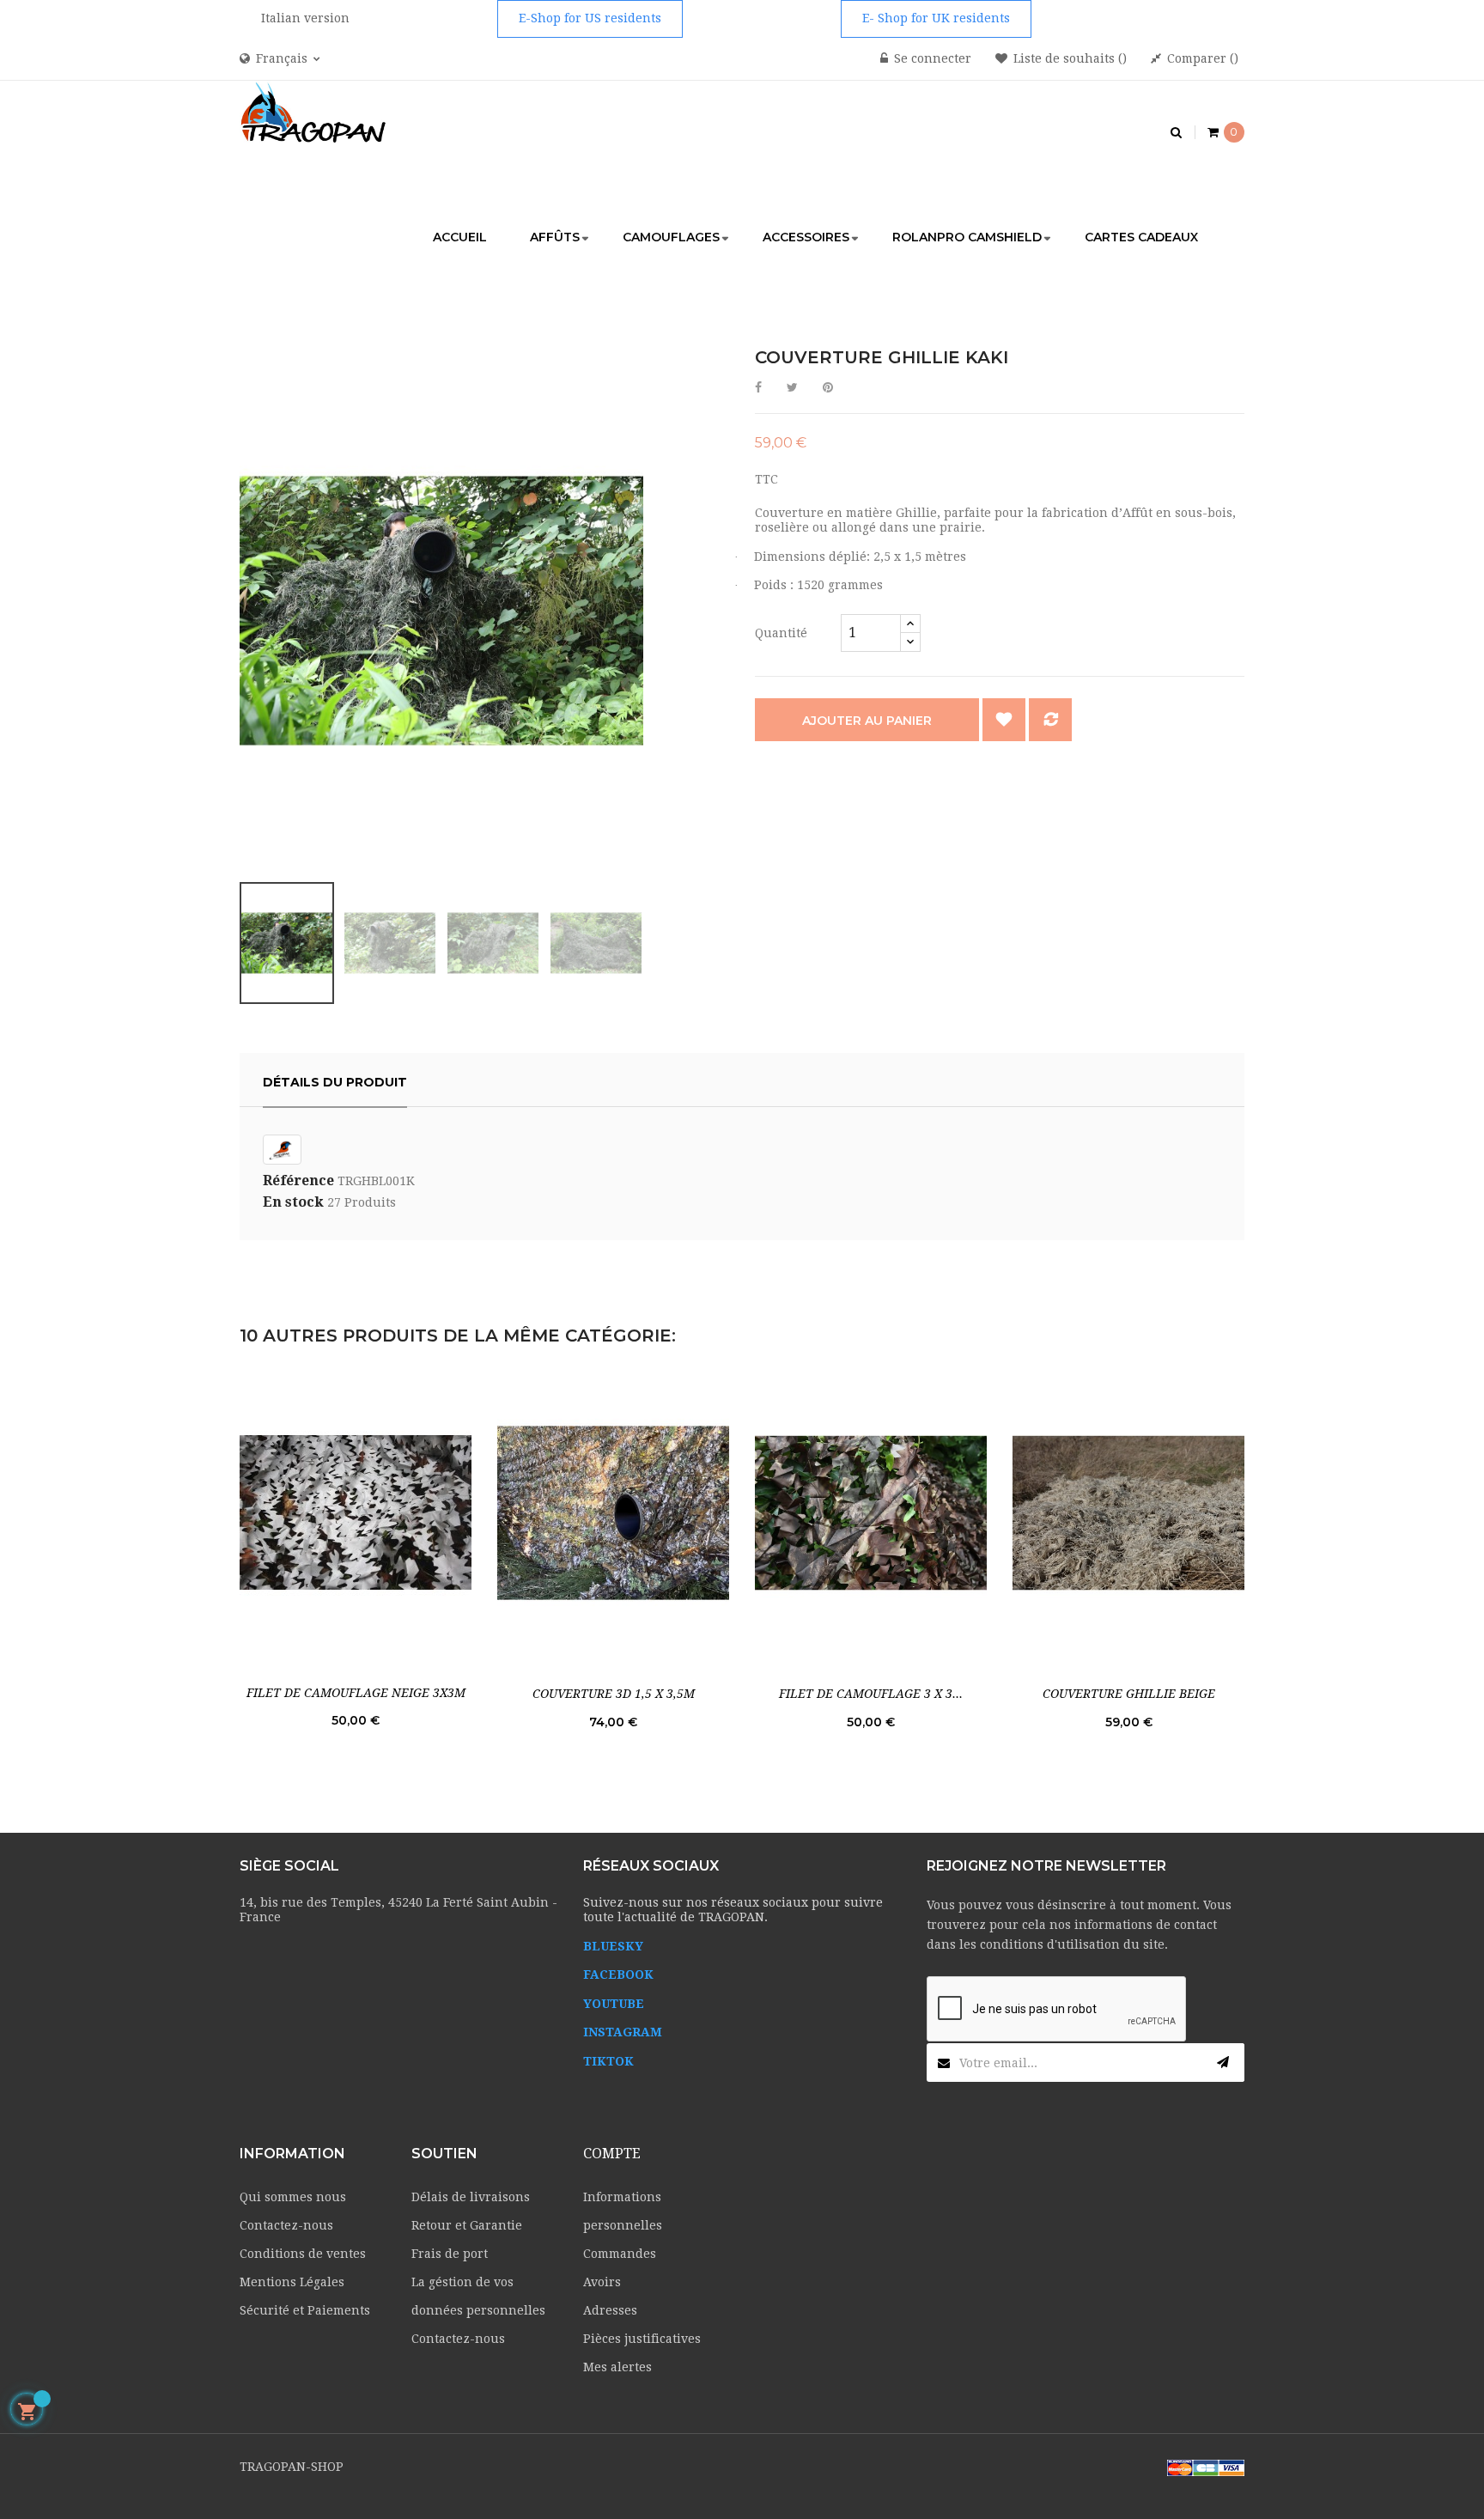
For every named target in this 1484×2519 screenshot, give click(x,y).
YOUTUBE (614, 2004)
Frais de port (450, 2254)
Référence (298, 1181)
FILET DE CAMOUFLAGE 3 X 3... (871, 1694)
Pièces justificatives (642, 2339)
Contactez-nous (286, 2225)
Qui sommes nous (293, 2197)
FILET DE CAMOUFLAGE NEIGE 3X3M (356, 1693)
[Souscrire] (1223, 2063)
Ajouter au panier (867, 721)
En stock (293, 1202)
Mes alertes (617, 2367)
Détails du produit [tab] (335, 1082)
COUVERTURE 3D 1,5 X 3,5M (614, 1694)
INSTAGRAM (623, 2032)
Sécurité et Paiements (305, 2310)
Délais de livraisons (471, 2197)
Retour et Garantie (467, 2225)
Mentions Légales (292, 2282)
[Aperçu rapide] (356, 1512)
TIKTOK (608, 2061)
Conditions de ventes (303, 2254)
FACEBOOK (618, 1974)
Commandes (620, 2254)
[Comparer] (1050, 720)
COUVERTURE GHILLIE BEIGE (1129, 1694)
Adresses (610, 2310)
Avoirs (602, 2282)
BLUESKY (613, 1946)
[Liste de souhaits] (1004, 720)
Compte (612, 2154)
